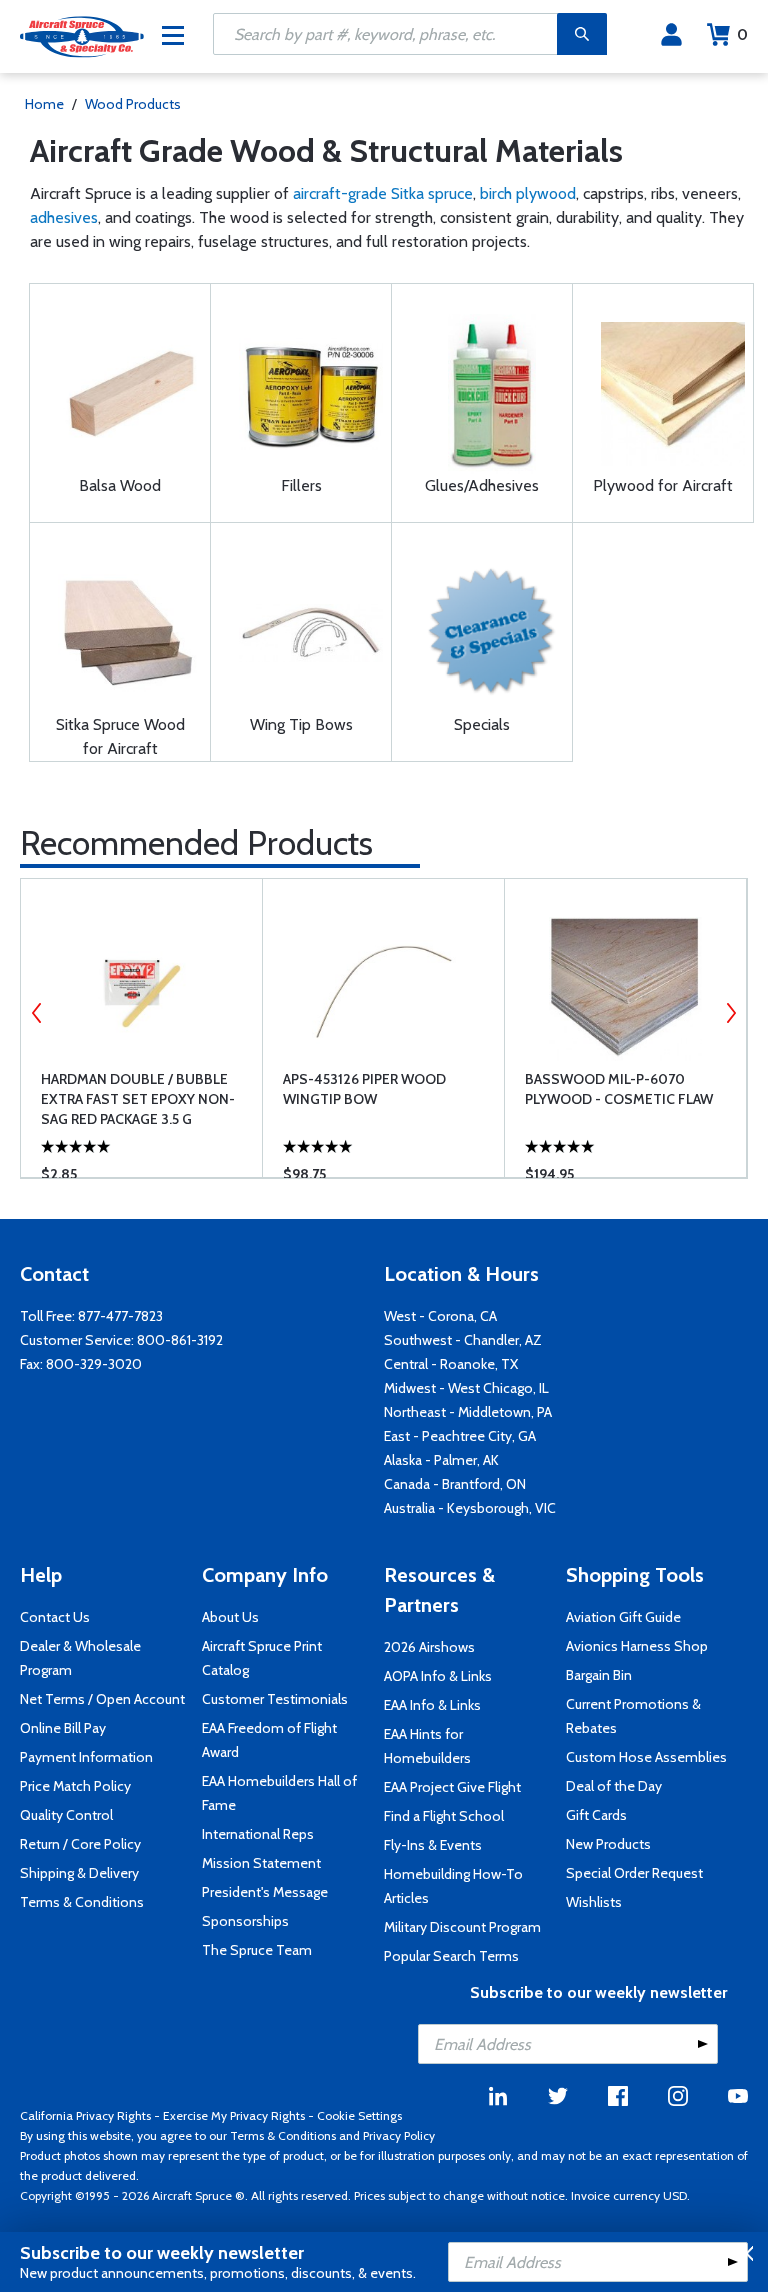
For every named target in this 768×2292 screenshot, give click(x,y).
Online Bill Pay (63, 1728)
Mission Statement (261, 1863)
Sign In (671, 35)
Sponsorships (245, 1921)
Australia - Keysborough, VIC (470, 1508)
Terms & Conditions (82, 1902)
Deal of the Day (614, 1786)
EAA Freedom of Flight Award (269, 1740)
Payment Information (86, 1757)
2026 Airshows (429, 1647)
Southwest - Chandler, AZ (463, 1340)
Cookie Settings (359, 2115)
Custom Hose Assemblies (646, 1757)
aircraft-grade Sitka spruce (383, 193)
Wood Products (133, 104)
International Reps (258, 1834)
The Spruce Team (257, 1950)
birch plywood (528, 193)
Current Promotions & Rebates (633, 1716)
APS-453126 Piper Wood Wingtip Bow (364, 1089)
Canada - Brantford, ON (455, 1484)
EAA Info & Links (432, 1705)
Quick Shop (157, 1133)
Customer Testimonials (275, 1699)
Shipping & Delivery (79, 1873)
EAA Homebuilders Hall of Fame (279, 1793)
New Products (608, 1844)
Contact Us (55, 1617)
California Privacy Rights (85, 2115)
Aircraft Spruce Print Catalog (262, 1658)
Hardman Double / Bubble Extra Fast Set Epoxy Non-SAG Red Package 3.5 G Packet (138, 1099)
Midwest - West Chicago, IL (466, 1388)
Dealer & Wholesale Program (80, 1658)
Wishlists (594, 1902)
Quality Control (66, 1815)
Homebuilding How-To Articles (453, 1886)
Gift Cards (596, 1815)
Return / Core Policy (80, 1844)
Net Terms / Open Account (102, 1699)
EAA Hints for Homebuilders (427, 1746)
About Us (230, 1617)
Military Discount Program (462, 1927)
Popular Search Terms (451, 1956)
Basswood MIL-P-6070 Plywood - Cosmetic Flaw (619, 1089)
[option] (141, 1028)
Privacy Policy (399, 2135)
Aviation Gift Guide (623, 1617)
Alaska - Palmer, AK (441, 1460)
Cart (742, 34)
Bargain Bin (599, 1675)
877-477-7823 (120, 1316)
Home (44, 104)
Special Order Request (634, 1873)
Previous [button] (37, 1013)
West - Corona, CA (440, 1316)
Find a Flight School (444, 1816)
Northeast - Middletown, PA (468, 1412)
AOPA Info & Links (438, 1676)
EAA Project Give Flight (452, 1787)
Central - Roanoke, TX (451, 1364)
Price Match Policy (75, 1786)
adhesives (64, 217)
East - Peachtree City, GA (460, 1436)
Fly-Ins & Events (433, 1845)
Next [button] (731, 1013)
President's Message (265, 1892)
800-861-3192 (180, 1340)
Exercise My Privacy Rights (234, 2115)
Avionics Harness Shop (637, 1646)
